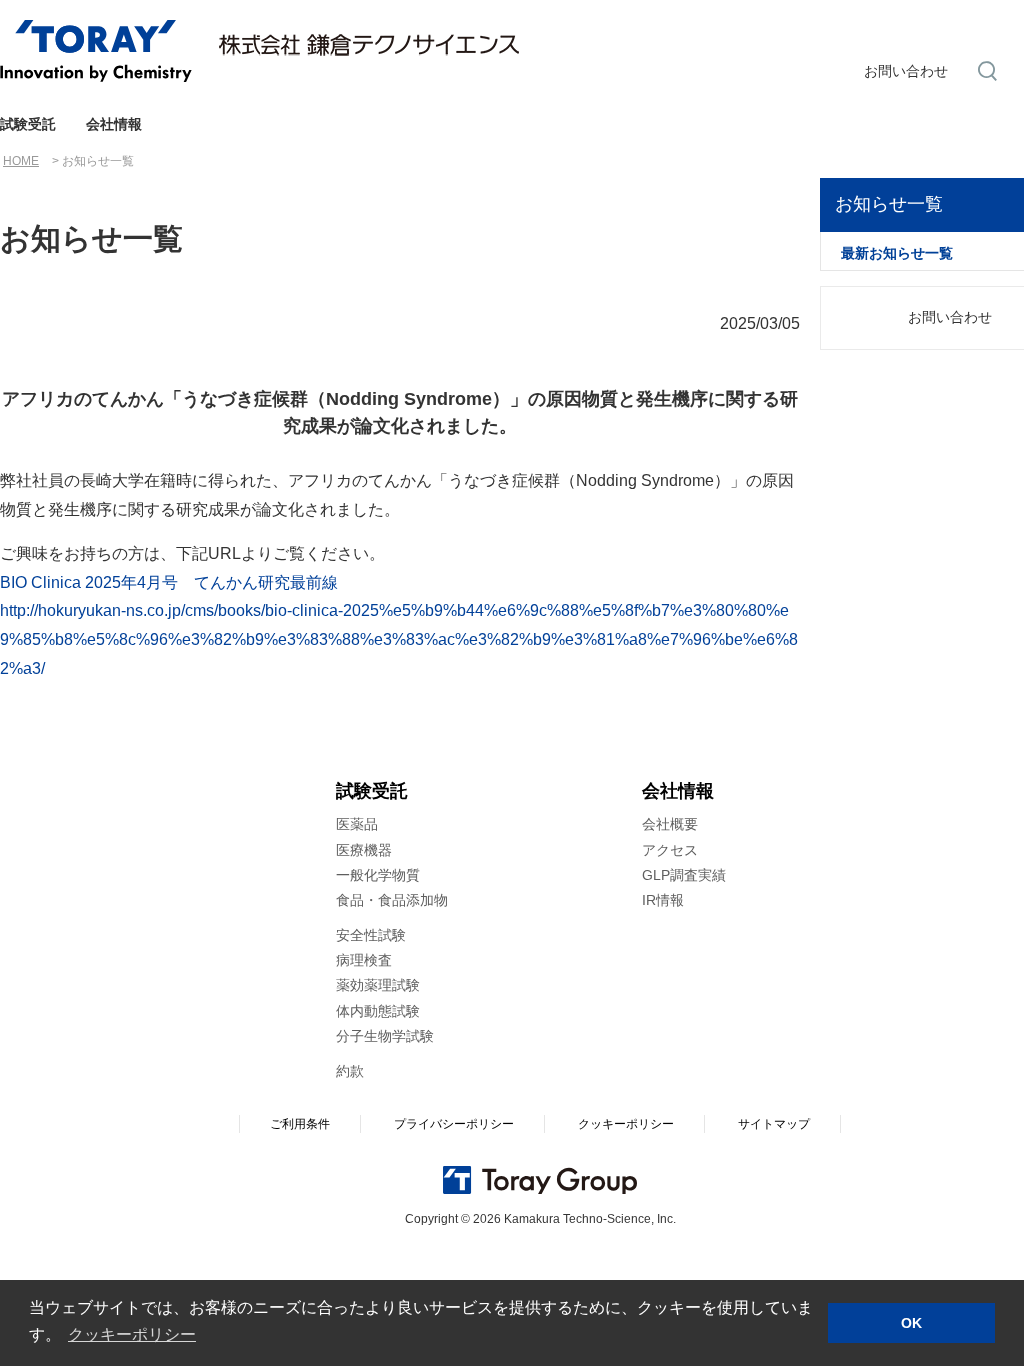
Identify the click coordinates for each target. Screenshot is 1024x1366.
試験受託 (28, 124)
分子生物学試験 (385, 1036)
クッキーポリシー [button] (132, 1334)
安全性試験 (371, 935)
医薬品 (357, 824)
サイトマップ (774, 1124)
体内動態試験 (378, 1011)
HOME (21, 161)
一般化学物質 (378, 875)
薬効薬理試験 (378, 985)
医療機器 (364, 850)
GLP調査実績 (684, 875)
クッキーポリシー (626, 1124)
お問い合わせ (906, 71)
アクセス (670, 850)
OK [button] (911, 1323)
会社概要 (670, 824)
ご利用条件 (300, 1124)
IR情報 (663, 900)
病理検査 (364, 960)
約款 (350, 1071)
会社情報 (114, 124)
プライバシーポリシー (454, 1124)
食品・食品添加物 (392, 900)
